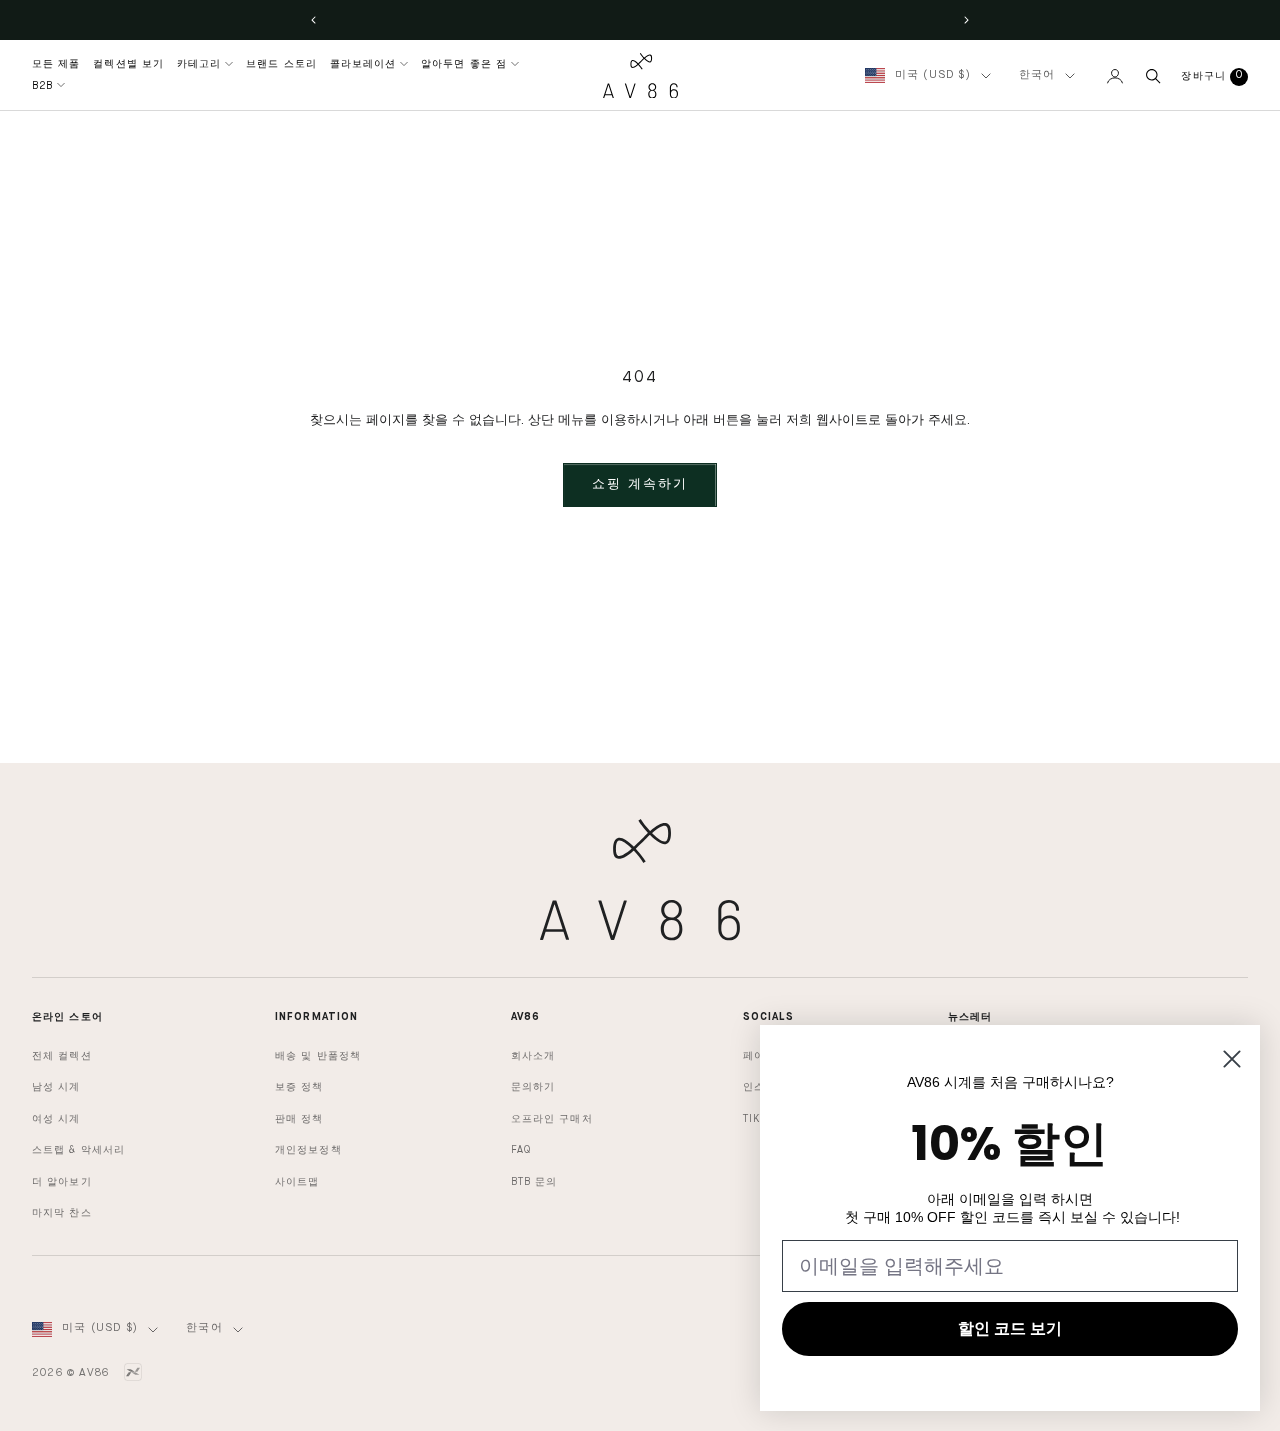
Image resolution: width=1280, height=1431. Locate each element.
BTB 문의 (534, 1182)
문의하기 (533, 1087)
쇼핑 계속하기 (640, 484)
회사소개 (533, 1056)
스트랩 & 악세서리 (78, 1150)
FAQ (521, 1150)
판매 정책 (299, 1119)
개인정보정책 (308, 1150)
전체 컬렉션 (62, 1056)
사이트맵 (297, 1182)
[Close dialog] (1232, 1059)
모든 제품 (56, 64)
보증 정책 (299, 1087)
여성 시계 (56, 1119)
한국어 (1037, 75)
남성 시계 (56, 1087)
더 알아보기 (62, 1182)
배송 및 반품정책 (318, 1056)
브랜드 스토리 (281, 64)
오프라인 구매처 (552, 1119)
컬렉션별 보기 (128, 64)
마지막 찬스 (62, 1213)
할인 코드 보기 (1010, 1328)
